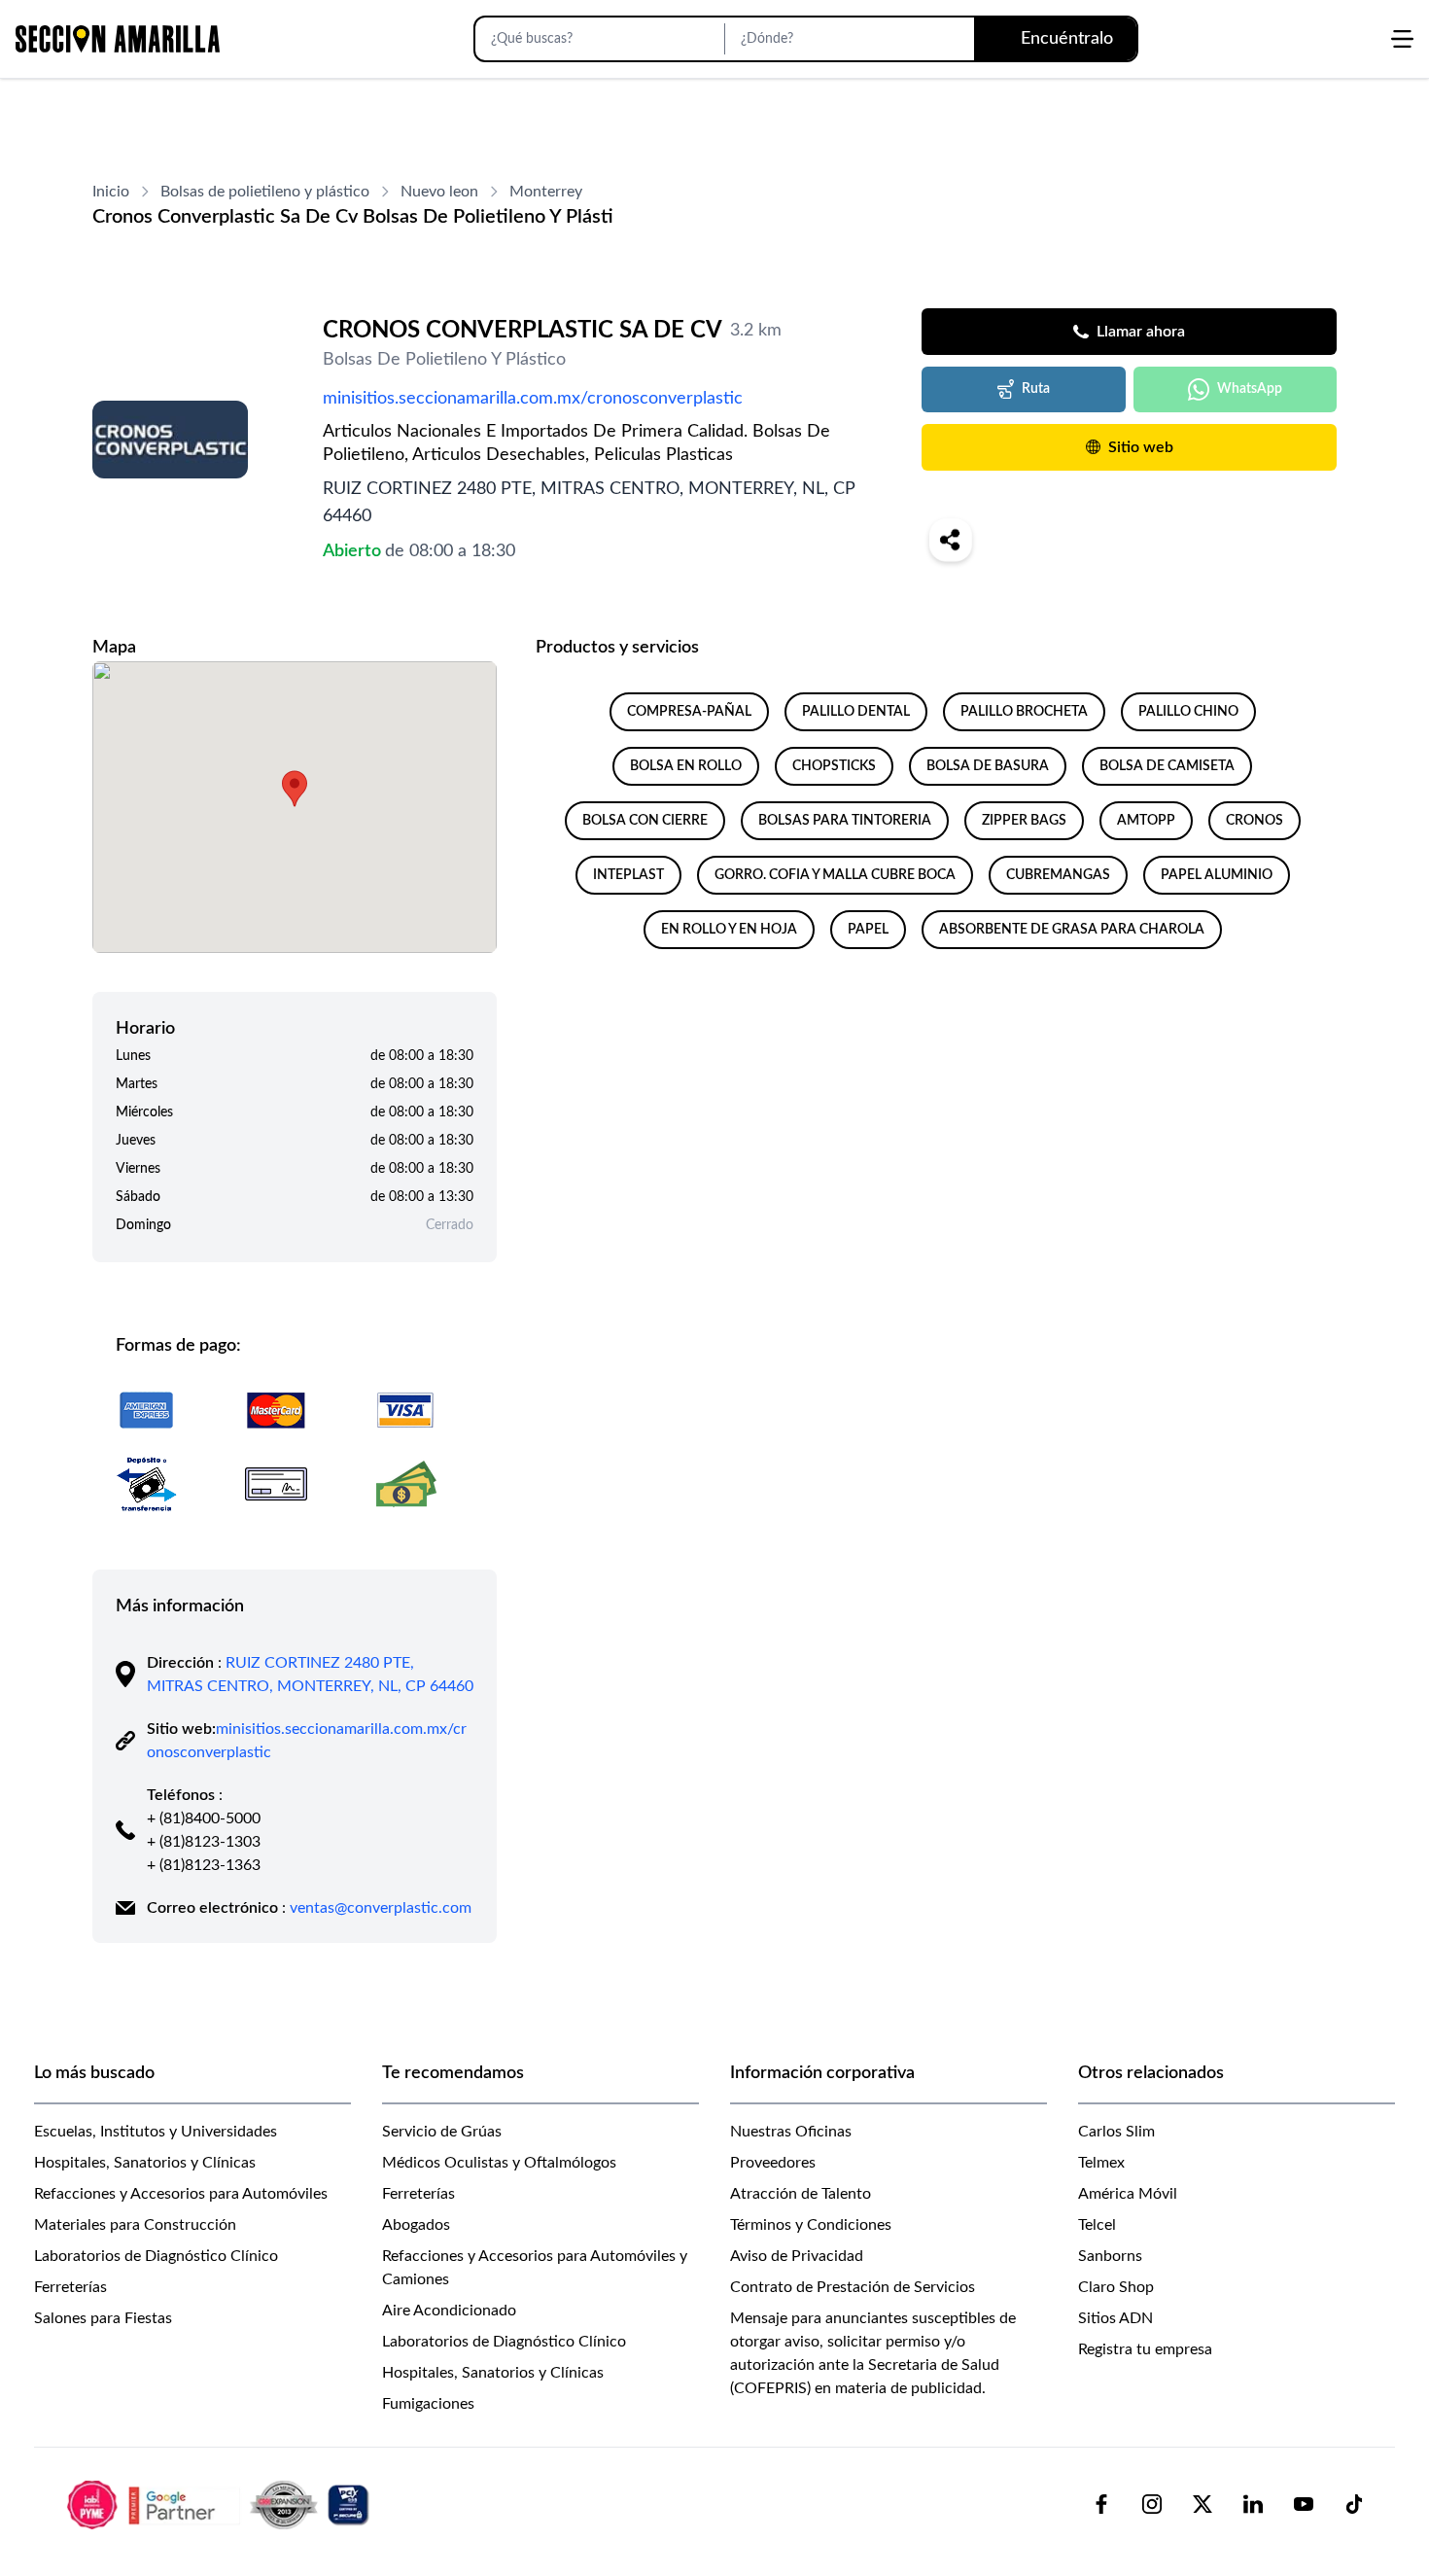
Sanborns (1110, 2256)
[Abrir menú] (1402, 39)
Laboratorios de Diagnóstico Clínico (156, 2256)
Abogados (416, 2225)
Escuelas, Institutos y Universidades (156, 2132)
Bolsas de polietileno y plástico (265, 192)
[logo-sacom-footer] (221, 2504)
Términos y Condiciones (811, 2225)
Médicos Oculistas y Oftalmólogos (499, 2163)
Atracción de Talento (801, 2194)
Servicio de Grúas (442, 2132)
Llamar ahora (1141, 332)
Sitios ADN (1115, 2318)
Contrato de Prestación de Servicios (853, 2287)
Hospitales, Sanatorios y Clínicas (145, 2163)
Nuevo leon (439, 192)
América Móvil (1128, 2194)
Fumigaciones (428, 2404)
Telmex (1101, 2163)
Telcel (1097, 2225)
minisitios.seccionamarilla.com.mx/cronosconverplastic (533, 399)
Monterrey (546, 192)
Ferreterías (70, 2287)
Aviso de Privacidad (797, 2256)
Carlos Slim (1116, 2132)
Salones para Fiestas (103, 2318)
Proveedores (773, 2163)
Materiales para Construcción (135, 2225)
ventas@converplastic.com (381, 1908)
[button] (295, 789)
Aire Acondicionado (449, 2311)
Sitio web (1141, 447)
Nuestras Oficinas (791, 2132)
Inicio (111, 192)
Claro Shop (1116, 2287)
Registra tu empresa (1145, 2349)
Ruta (1036, 389)
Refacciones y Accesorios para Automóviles (181, 2194)
